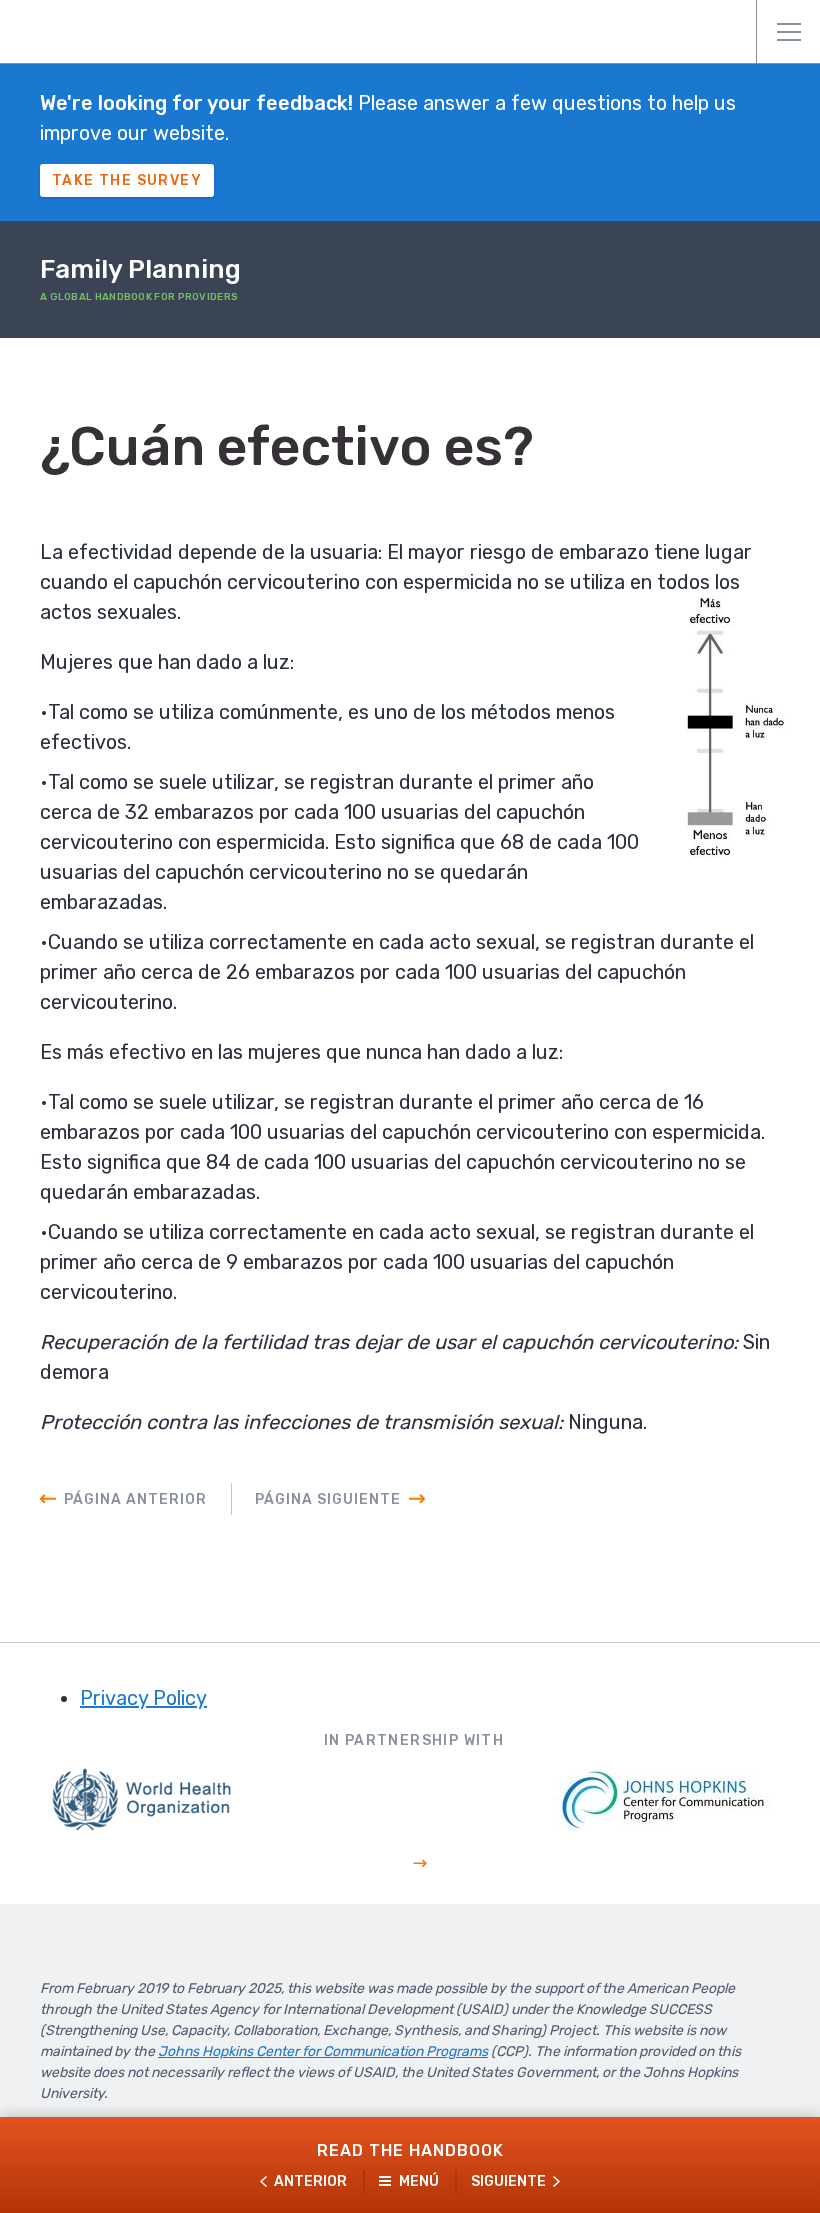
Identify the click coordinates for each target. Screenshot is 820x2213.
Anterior (310, 2181)
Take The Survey (127, 180)
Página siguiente (328, 1499)
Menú (788, 32)
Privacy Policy (143, 1698)
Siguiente (508, 2181)
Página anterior (135, 1499)
